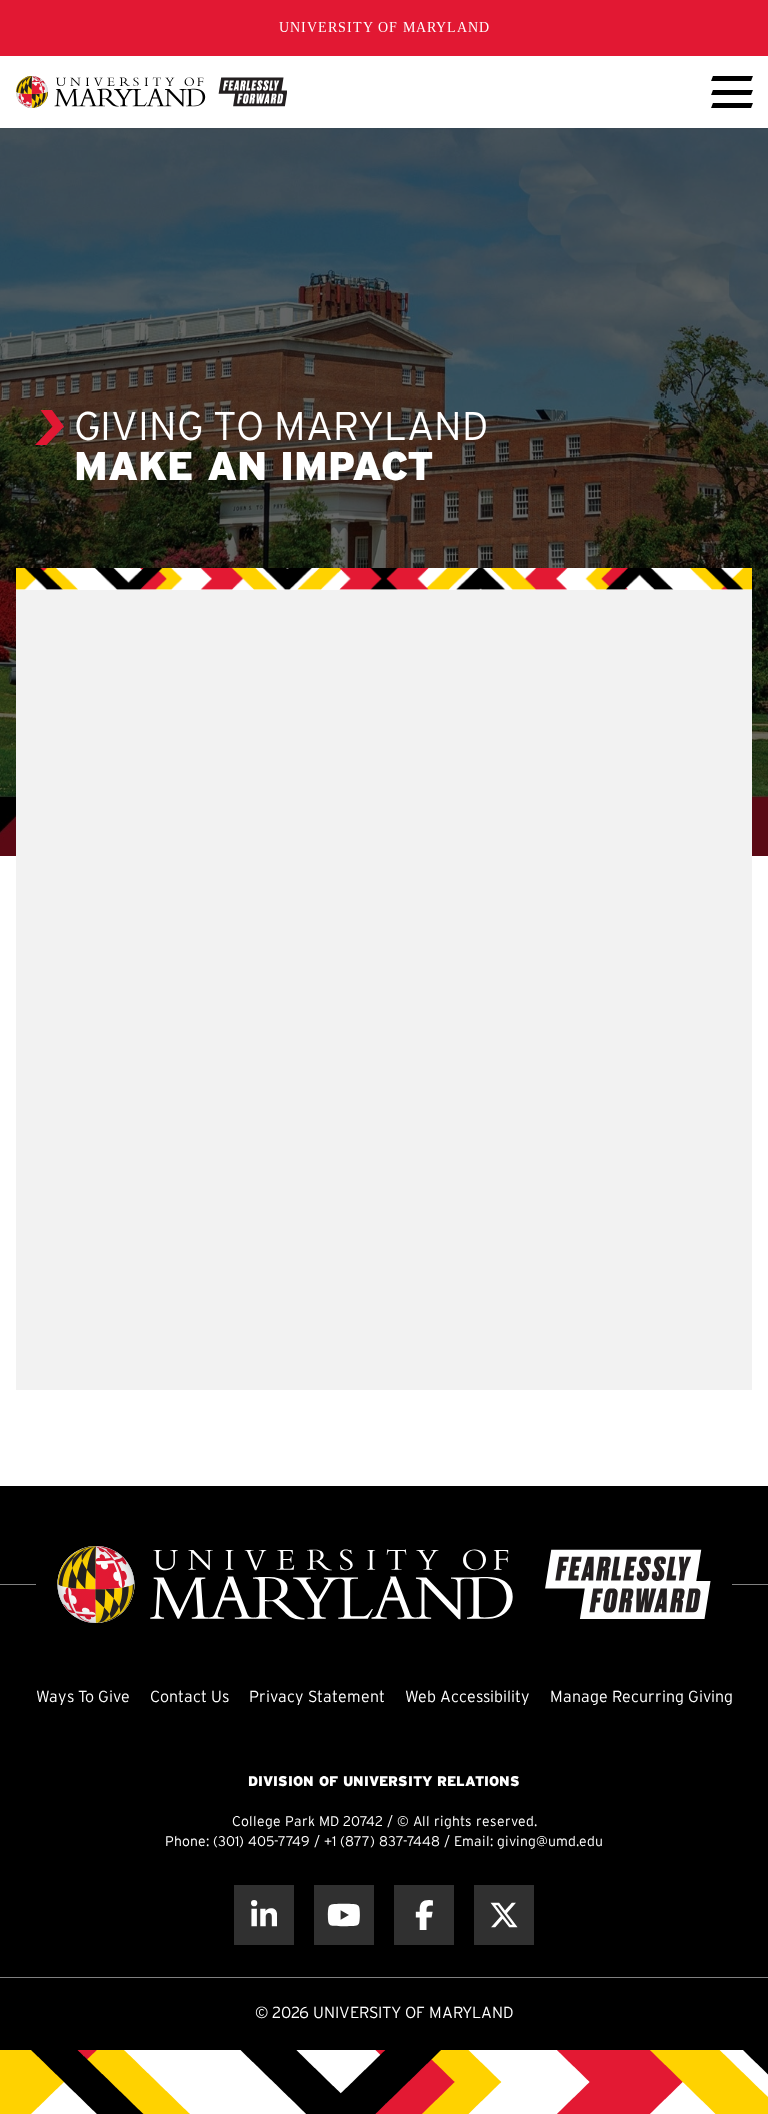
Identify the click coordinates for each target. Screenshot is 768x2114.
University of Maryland (384, 27)
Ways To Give (83, 1697)
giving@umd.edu (550, 1842)
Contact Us (189, 1697)
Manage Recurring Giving (641, 1697)
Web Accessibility (467, 1697)
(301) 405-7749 (261, 1842)
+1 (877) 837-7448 (382, 1842)
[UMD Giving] (151, 92)
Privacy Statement (317, 1697)
